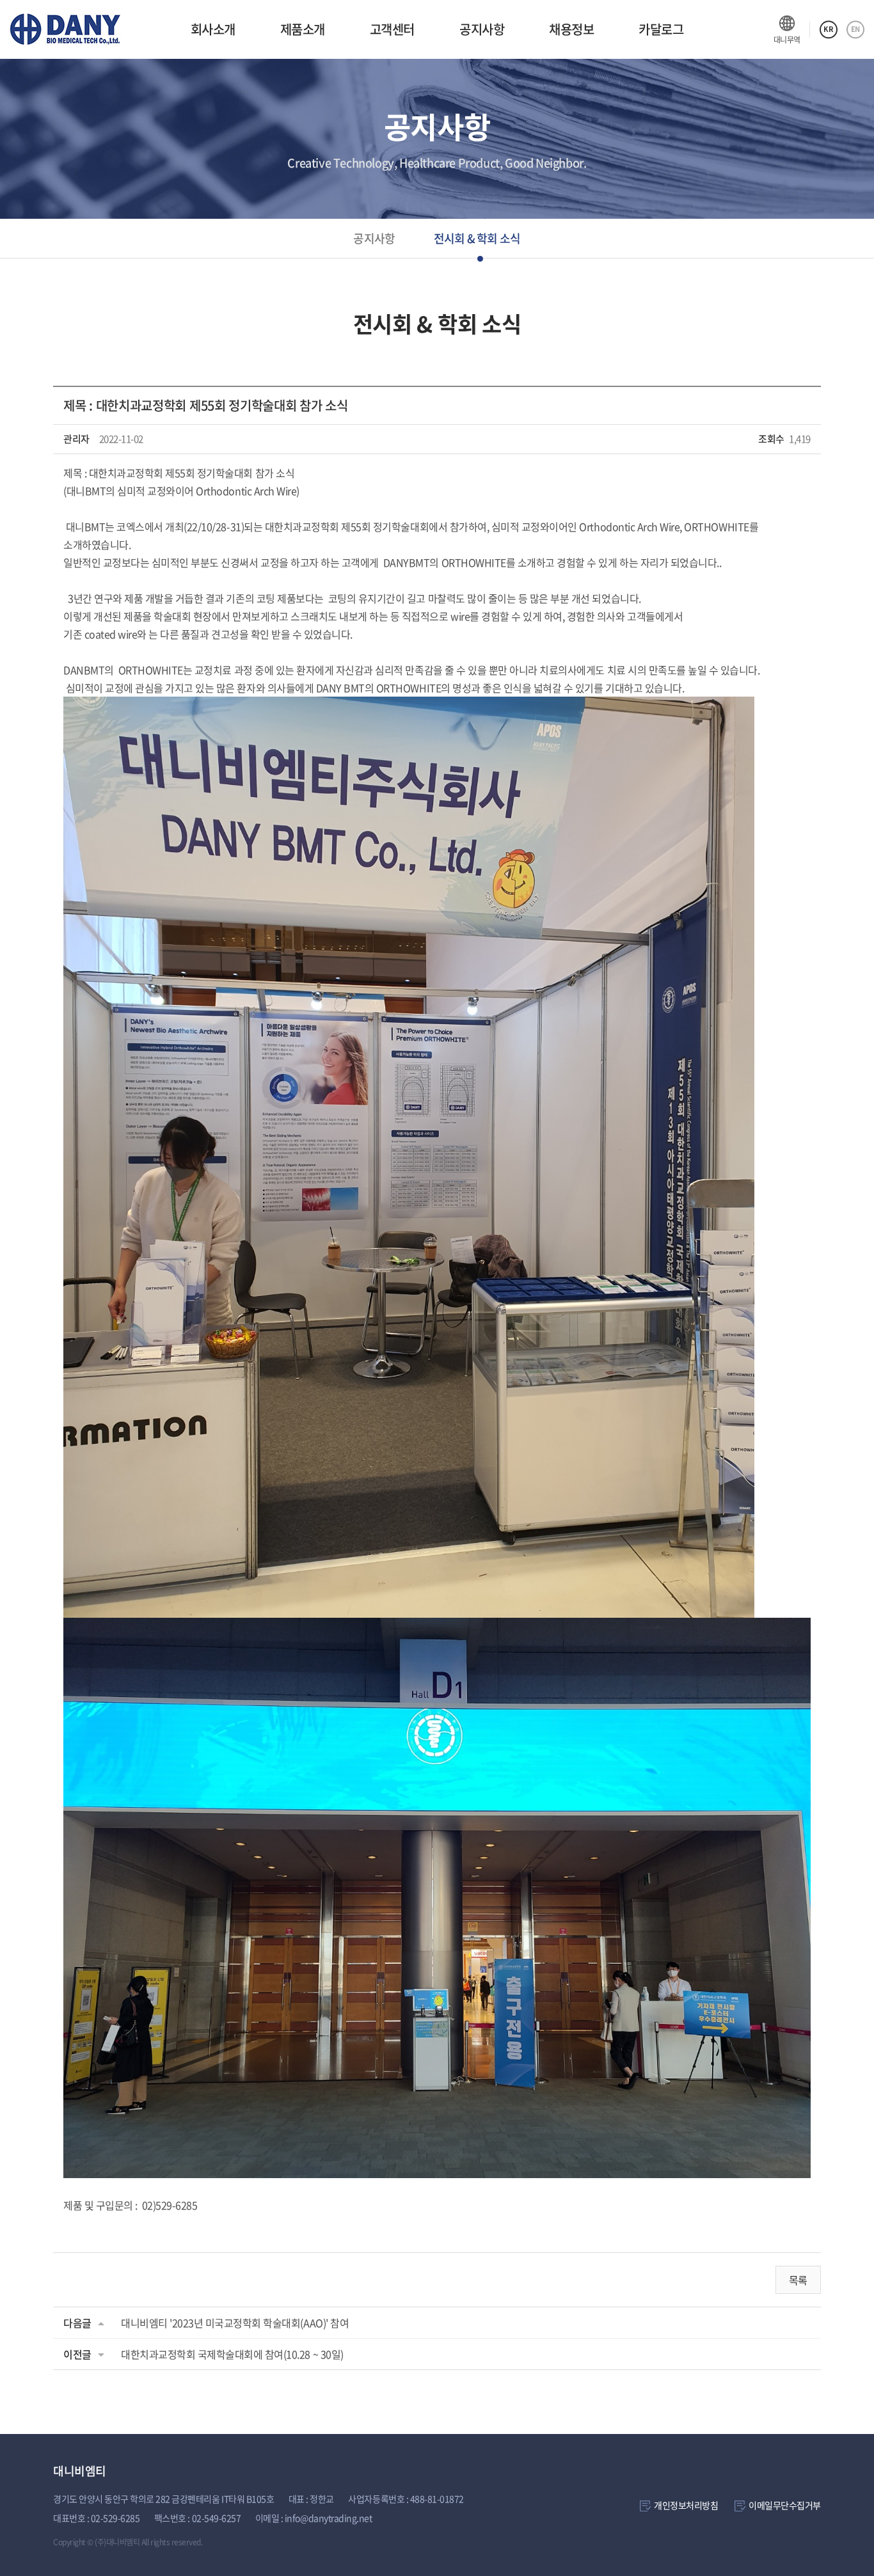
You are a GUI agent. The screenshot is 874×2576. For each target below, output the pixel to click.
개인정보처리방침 (686, 2505)
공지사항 (482, 29)
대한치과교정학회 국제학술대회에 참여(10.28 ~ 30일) (232, 2354)
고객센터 (392, 29)
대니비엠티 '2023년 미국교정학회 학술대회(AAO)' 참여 (235, 2323)
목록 (798, 2280)
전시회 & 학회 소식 (477, 238)
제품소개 (303, 29)
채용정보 (571, 29)
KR (828, 29)
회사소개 (213, 29)
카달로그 (661, 29)
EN (855, 29)
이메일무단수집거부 (785, 2505)
